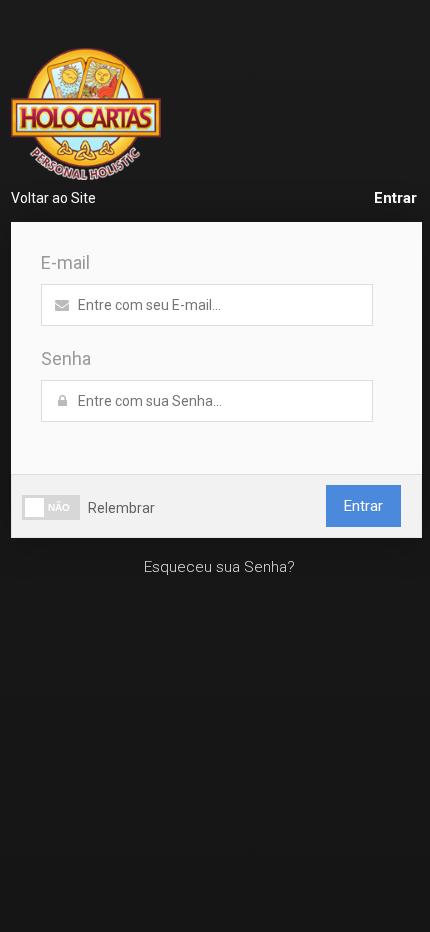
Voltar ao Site (53, 198)
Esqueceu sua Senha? (219, 567)
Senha (66, 358)
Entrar (395, 198)
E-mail (65, 262)
